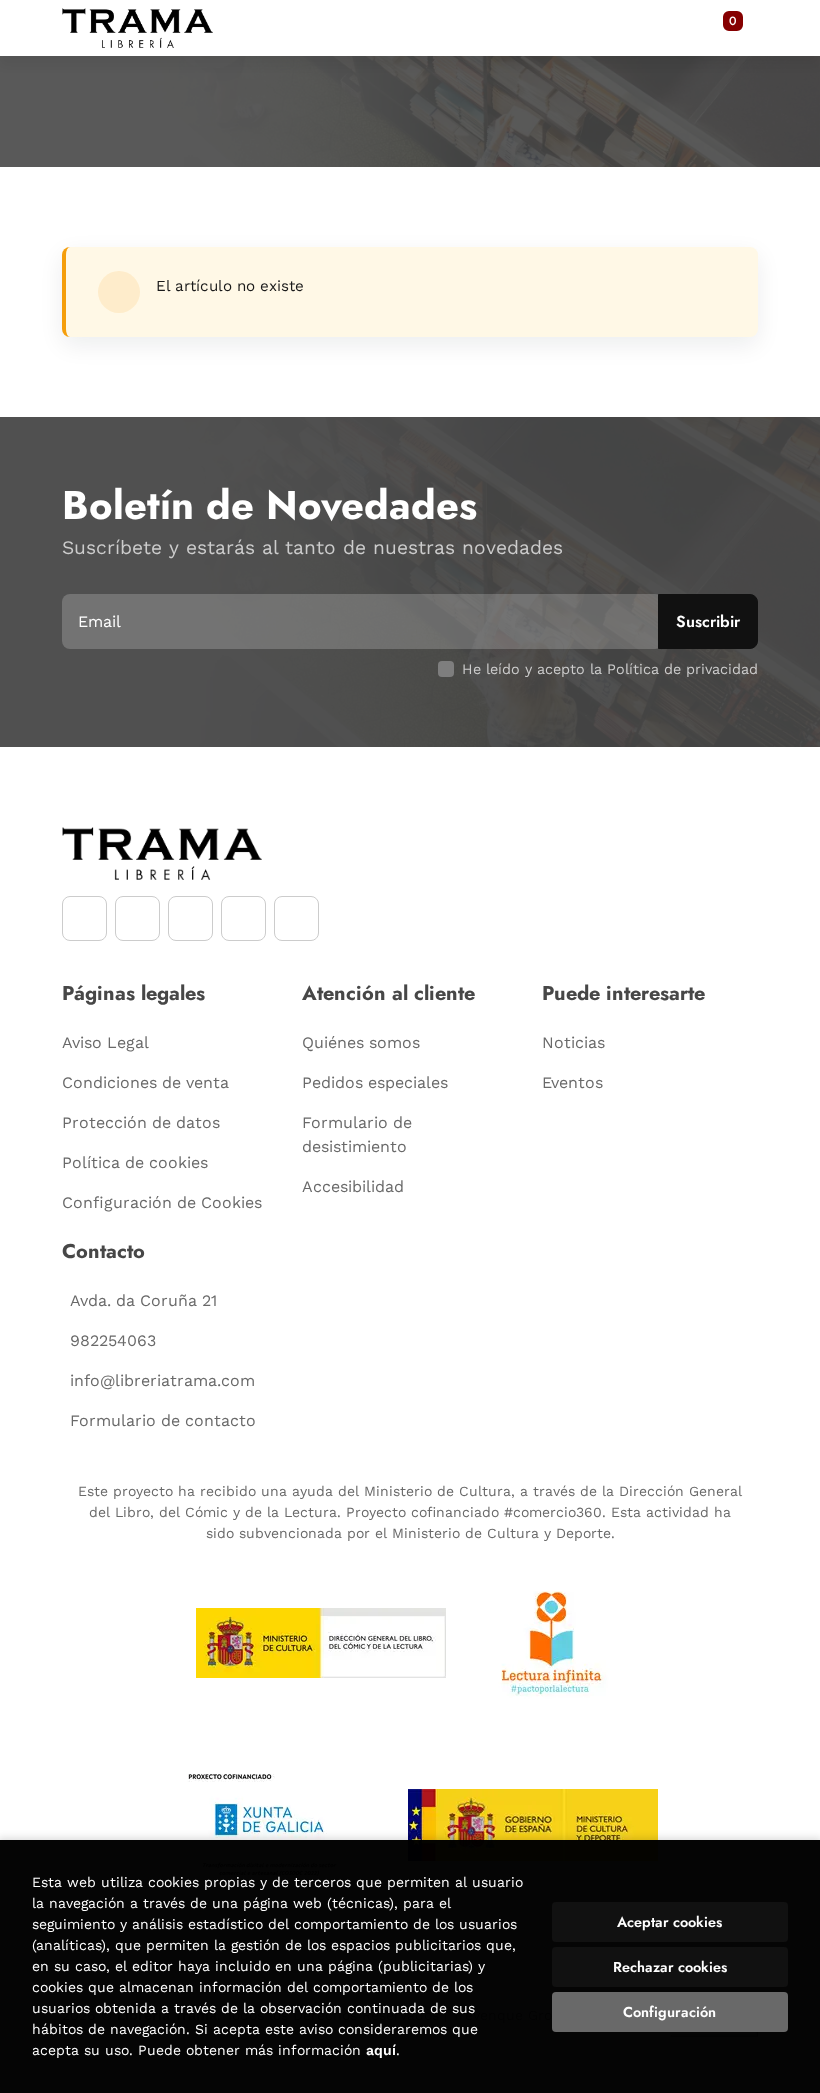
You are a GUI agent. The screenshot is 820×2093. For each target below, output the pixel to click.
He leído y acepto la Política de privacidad (610, 669)
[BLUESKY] (296, 918)
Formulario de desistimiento (357, 1134)
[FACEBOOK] (84, 918)
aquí (381, 2050)
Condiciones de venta (145, 1082)
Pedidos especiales (375, 1082)
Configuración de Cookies (162, 1202)
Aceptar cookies (669, 1922)
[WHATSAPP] (243, 918)
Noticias (573, 1042)
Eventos (572, 1082)
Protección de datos (141, 1122)
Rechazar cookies (670, 1967)
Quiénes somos (361, 1042)
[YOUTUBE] (190, 918)
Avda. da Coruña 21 (143, 1300)
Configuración (669, 2012)
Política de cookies (135, 1162)
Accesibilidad (353, 1186)
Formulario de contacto (163, 1420)
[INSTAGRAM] (137, 918)
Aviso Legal (105, 1042)
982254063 (113, 1340)
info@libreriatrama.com (162, 1380)
